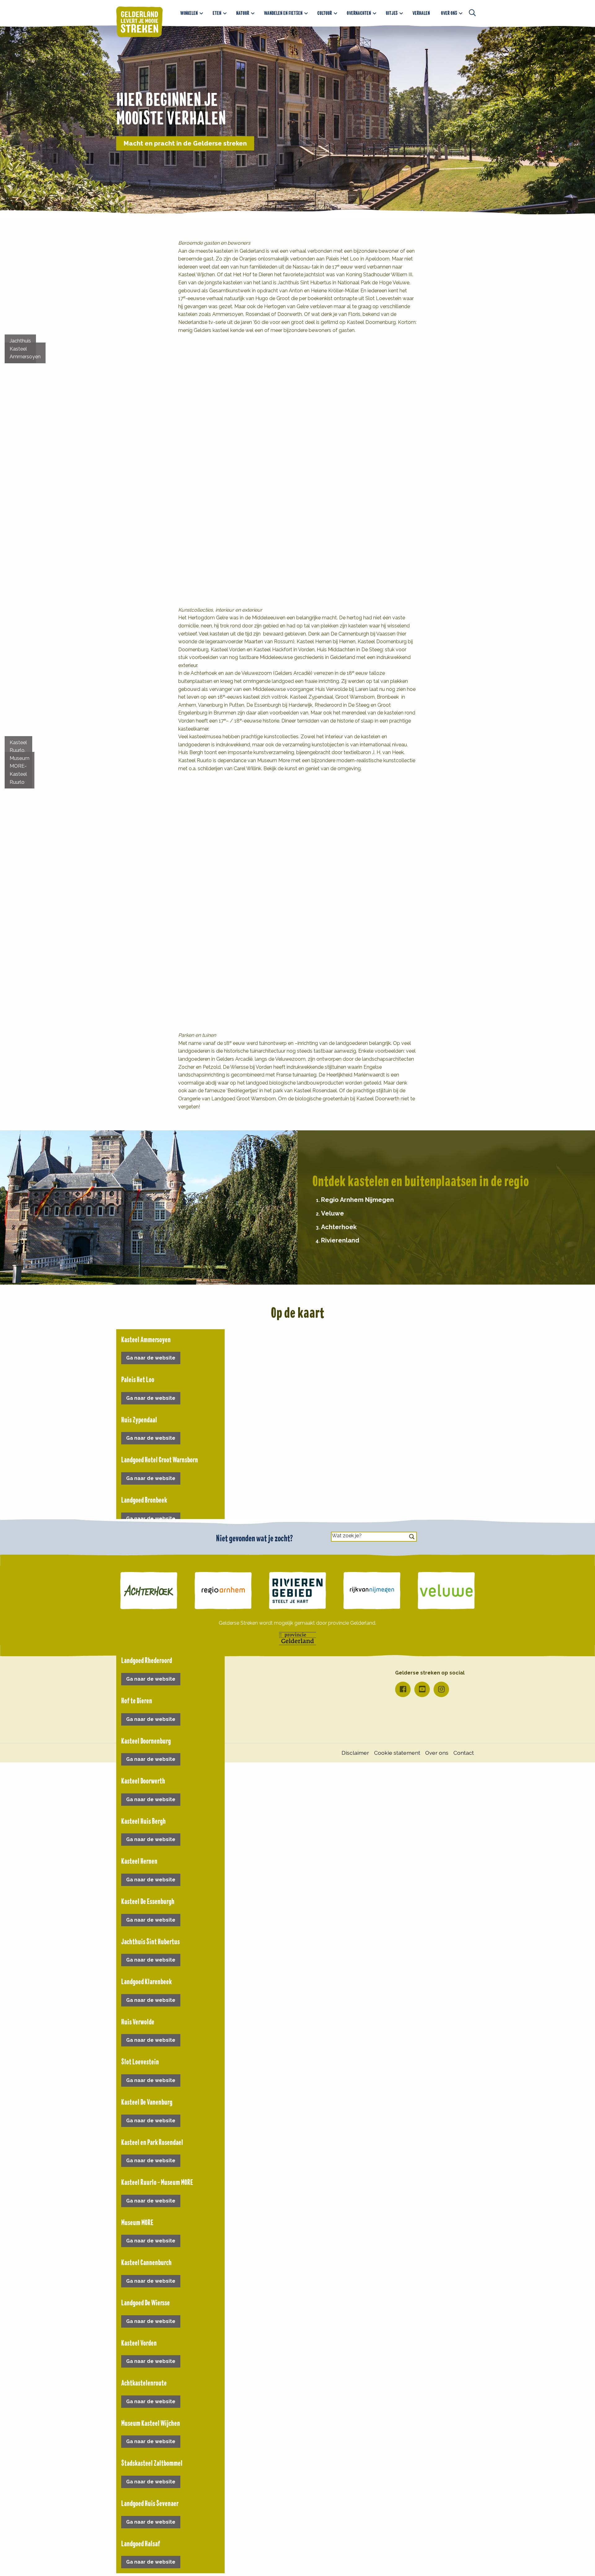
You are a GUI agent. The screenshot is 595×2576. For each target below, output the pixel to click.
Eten (217, 13)
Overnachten (359, 13)
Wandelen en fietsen (283, 13)
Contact (464, 1753)
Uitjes (392, 13)
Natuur (243, 13)
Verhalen (421, 13)
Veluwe (333, 1213)
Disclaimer (355, 1753)
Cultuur (325, 13)
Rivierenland (340, 1240)
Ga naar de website (151, 1358)
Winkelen (189, 13)
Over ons (449, 13)
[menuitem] (191, 13)
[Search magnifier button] (412, 1537)
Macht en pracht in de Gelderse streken (185, 143)
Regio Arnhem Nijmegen (357, 1200)
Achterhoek (339, 1227)
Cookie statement (397, 1753)
